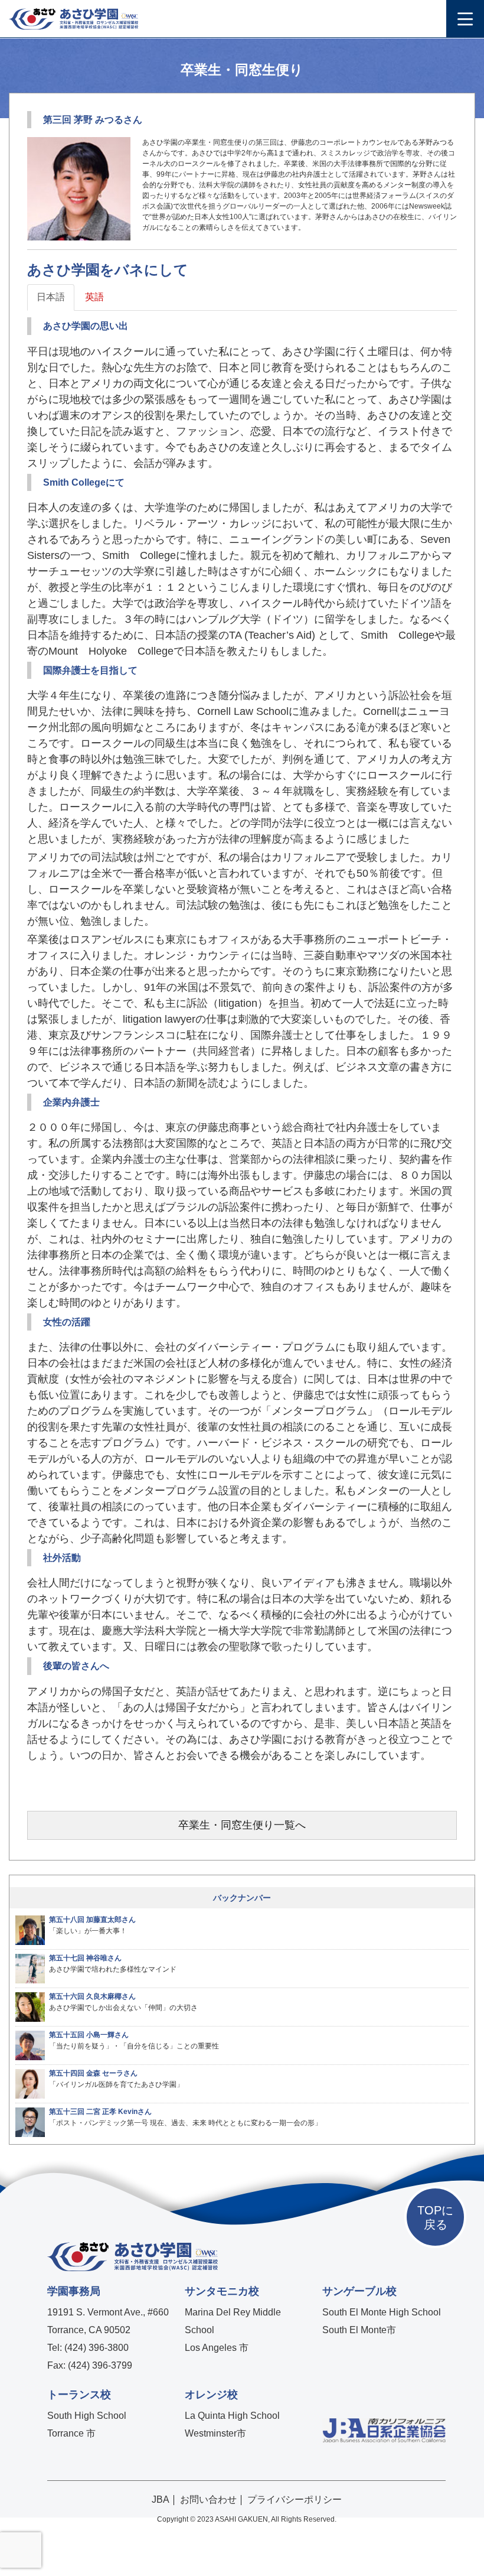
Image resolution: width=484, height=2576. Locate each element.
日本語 (51, 297)
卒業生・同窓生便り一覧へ (242, 1825)
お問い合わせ (208, 2499)
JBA (161, 2499)
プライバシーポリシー (295, 2499)
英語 (94, 297)
